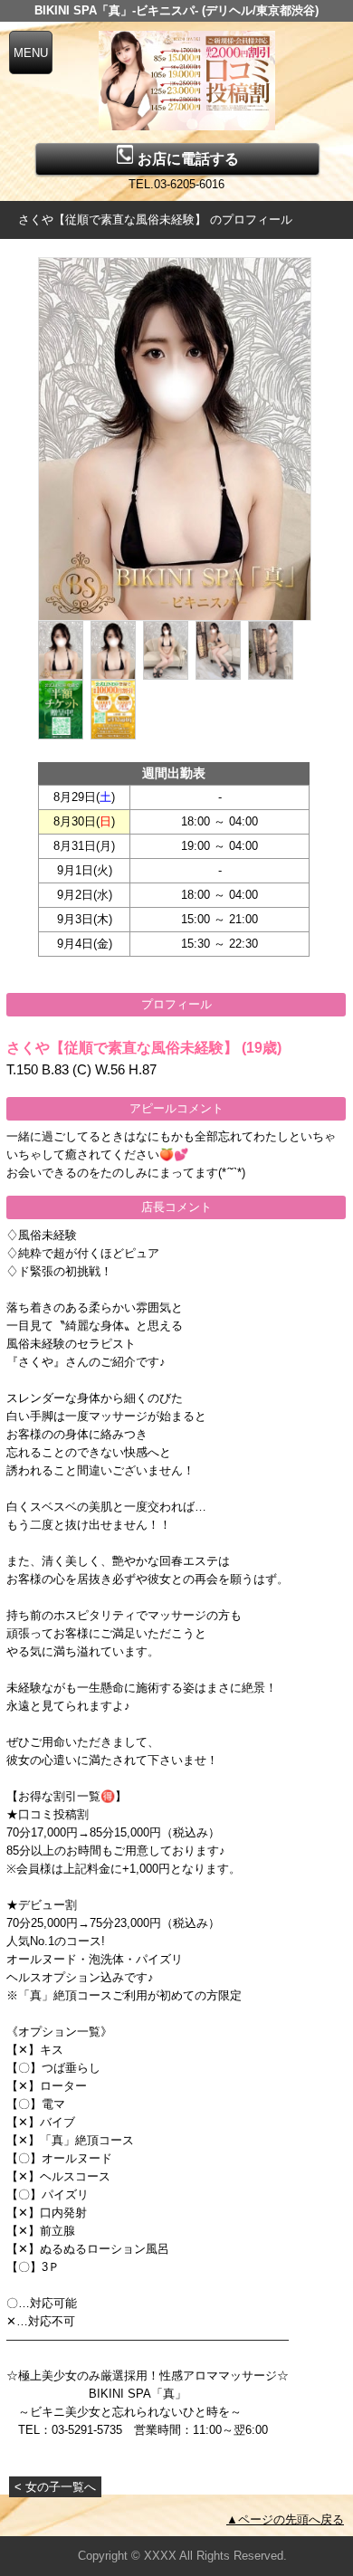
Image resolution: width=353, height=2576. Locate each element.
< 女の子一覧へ (55, 2487)
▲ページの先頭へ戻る (285, 2519)
